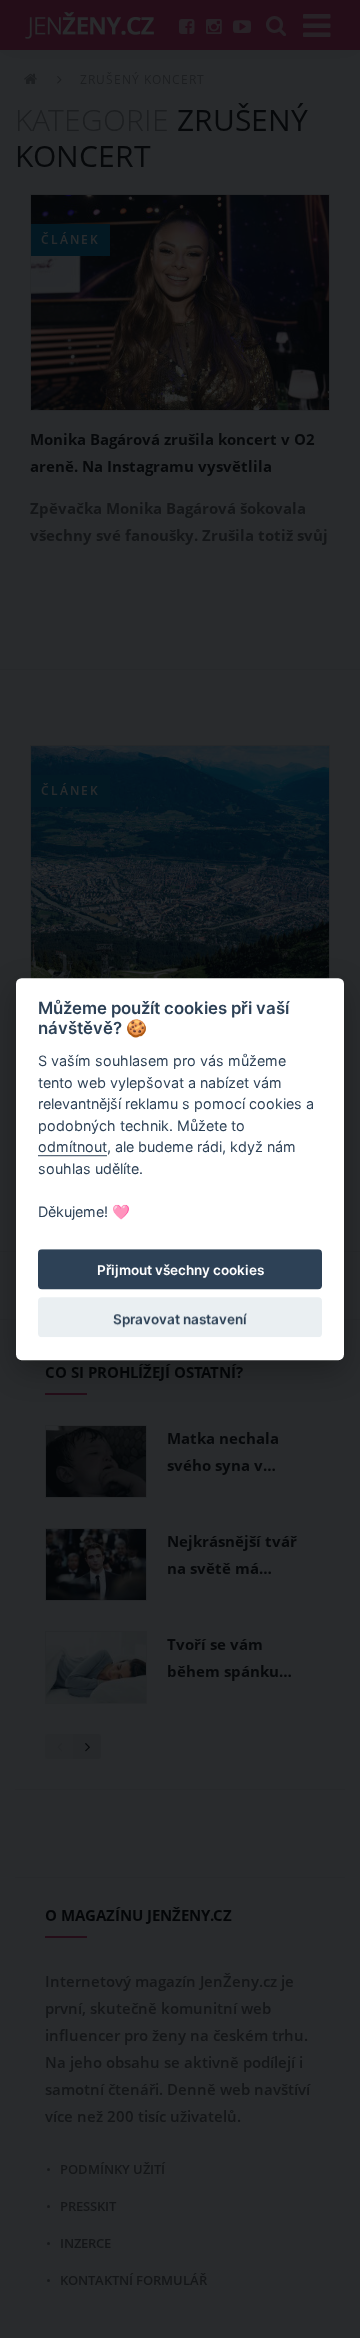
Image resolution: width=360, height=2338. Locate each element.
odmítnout (72, 1147)
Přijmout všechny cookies (180, 1270)
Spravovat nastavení (180, 1319)
